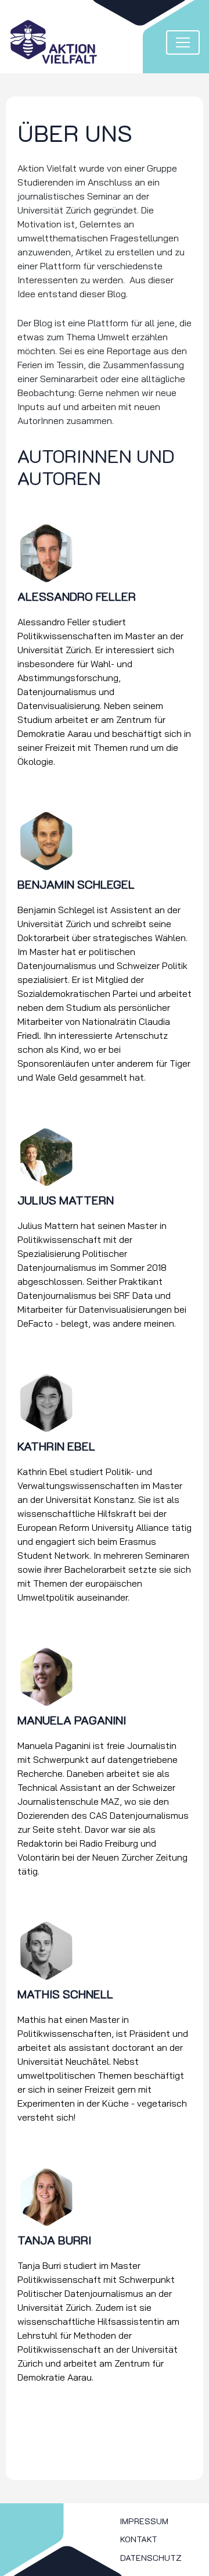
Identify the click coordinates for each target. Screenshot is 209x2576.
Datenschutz (151, 2558)
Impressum (144, 2521)
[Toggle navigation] (183, 42)
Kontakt (139, 2539)
